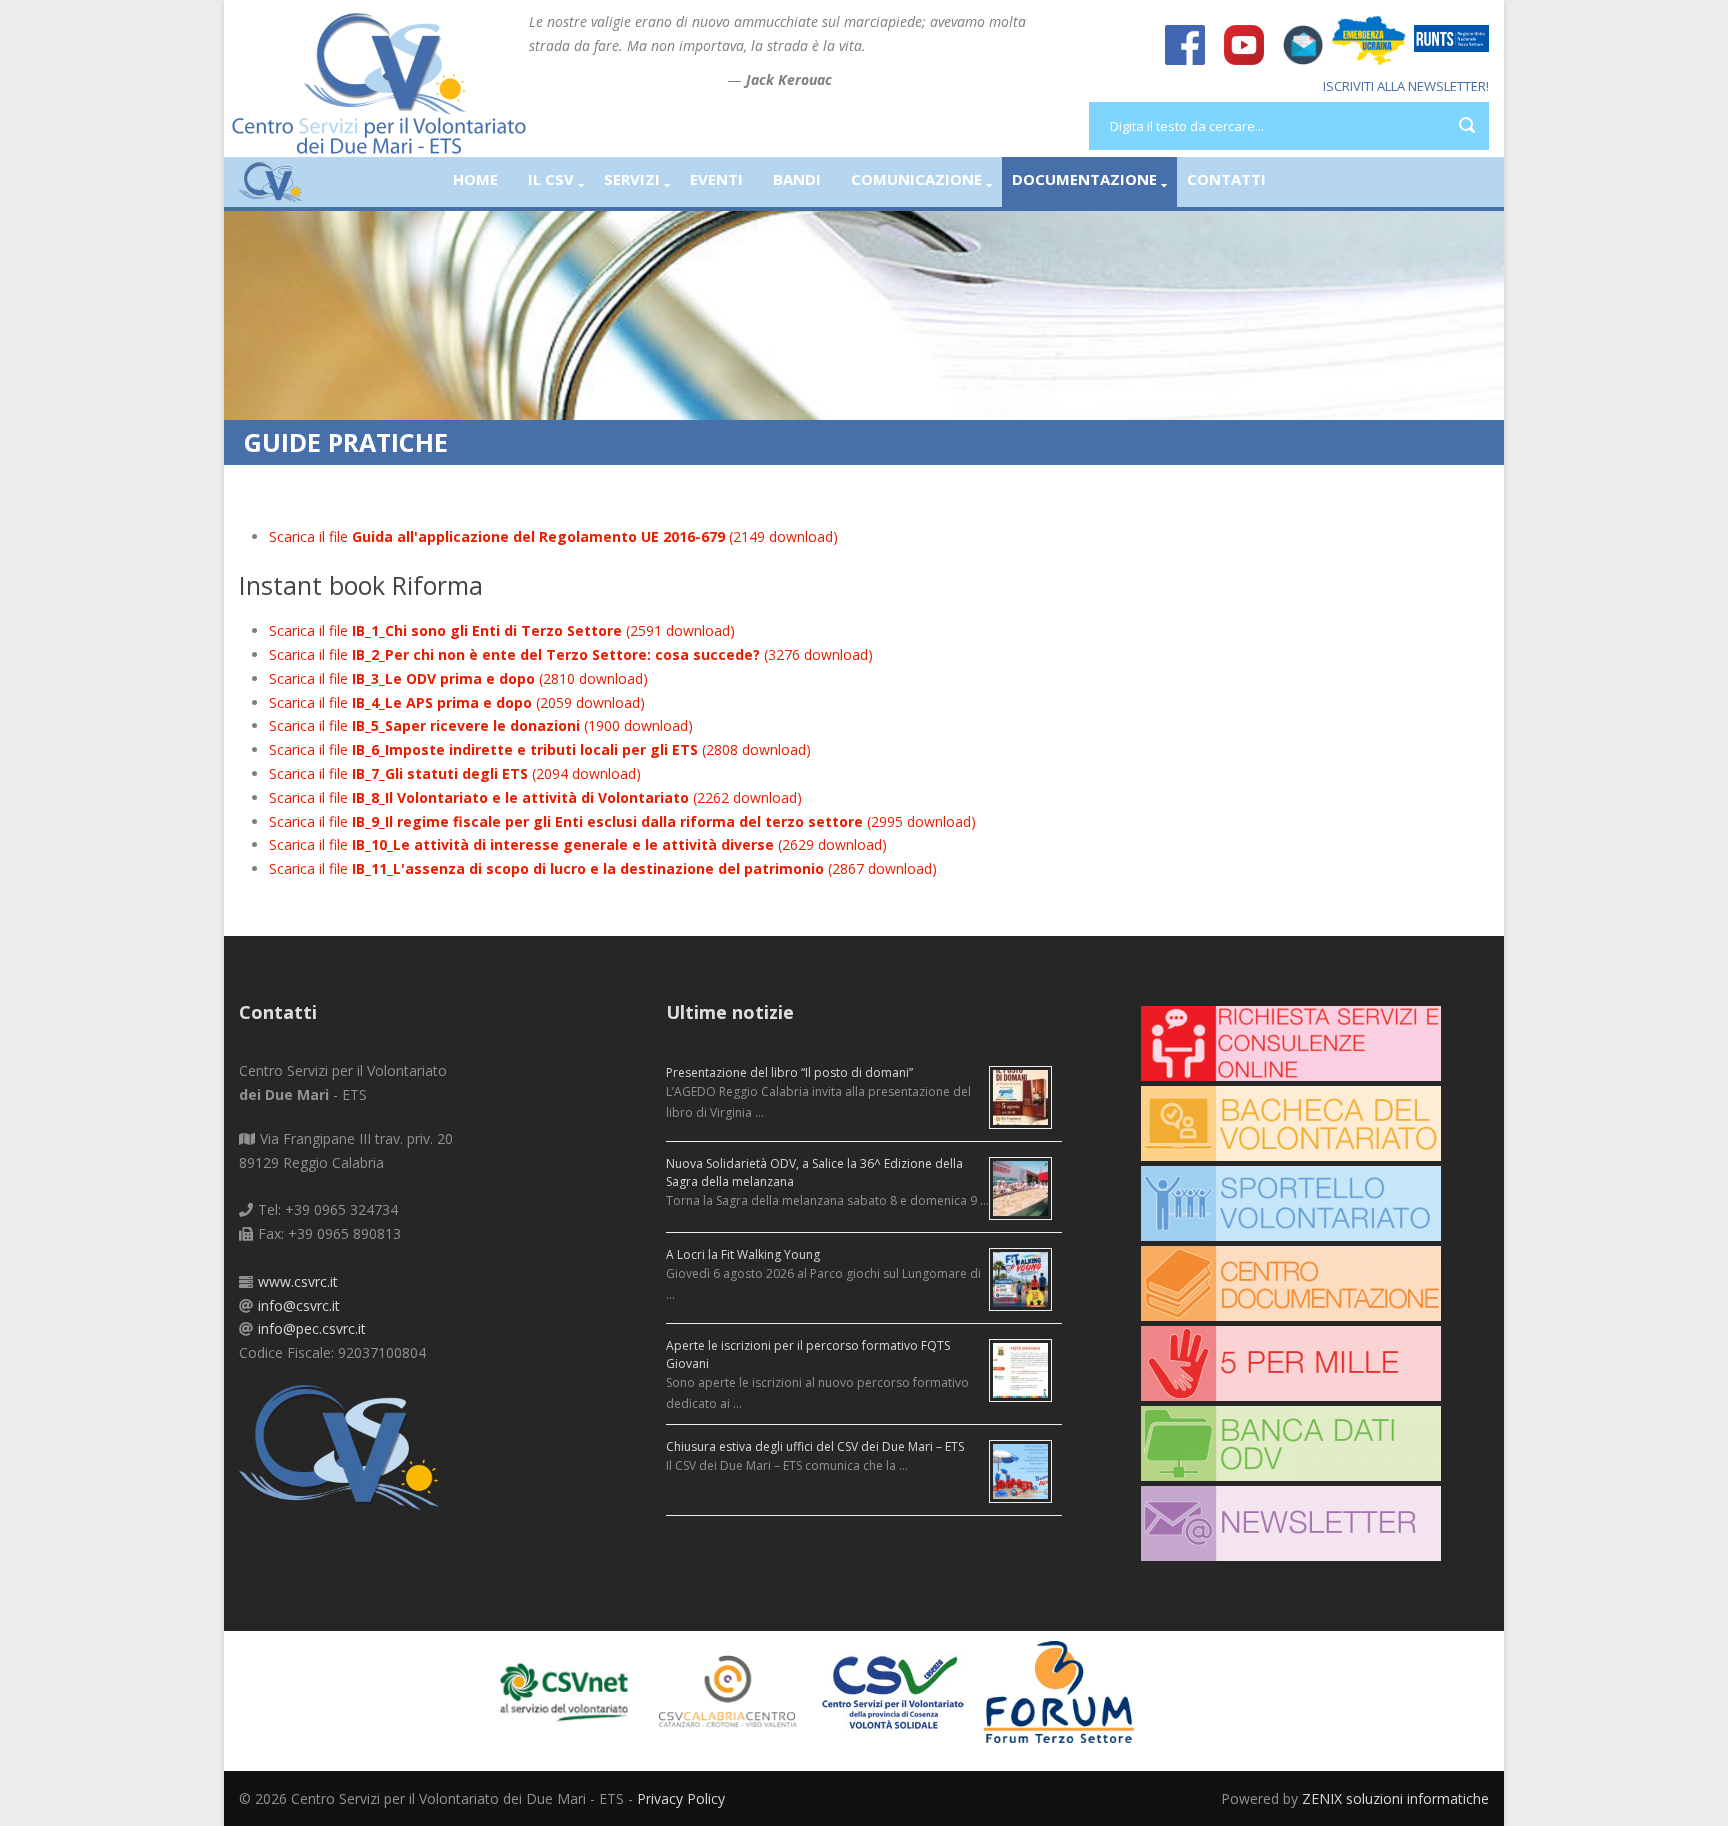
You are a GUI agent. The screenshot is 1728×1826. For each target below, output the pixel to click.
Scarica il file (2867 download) (603, 868)
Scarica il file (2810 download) (458, 678)
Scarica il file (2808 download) (540, 749)
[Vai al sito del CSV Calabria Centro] (736, 1690)
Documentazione (1084, 179)
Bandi (797, 179)
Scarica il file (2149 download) (553, 536)
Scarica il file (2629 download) (578, 844)
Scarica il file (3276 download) (571, 654)
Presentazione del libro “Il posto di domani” (789, 1072)
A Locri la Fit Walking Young (743, 1254)
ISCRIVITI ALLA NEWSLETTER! (1406, 86)
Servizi (632, 179)
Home (475, 179)
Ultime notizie (730, 1012)
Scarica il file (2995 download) (622, 821)
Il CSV (551, 179)
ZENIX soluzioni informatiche (1395, 1798)
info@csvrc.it (299, 1305)
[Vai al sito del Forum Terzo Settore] (1066, 1690)
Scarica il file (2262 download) (535, 797)
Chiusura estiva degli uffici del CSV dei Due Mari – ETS (815, 1446)
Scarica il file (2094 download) (455, 773)
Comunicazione (916, 179)
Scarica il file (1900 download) (481, 725)
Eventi (716, 179)
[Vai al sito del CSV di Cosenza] (901, 1690)
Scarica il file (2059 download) (457, 702)
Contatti (1226, 179)
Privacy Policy (681, 1798)
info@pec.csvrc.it (312, 1328)
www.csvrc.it (298, 1281)
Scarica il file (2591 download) (502, 630)
